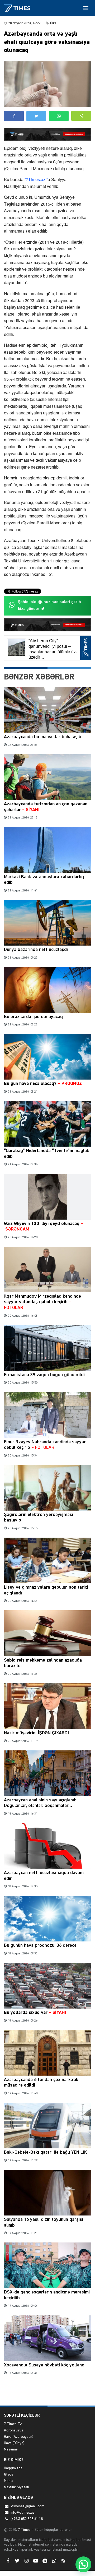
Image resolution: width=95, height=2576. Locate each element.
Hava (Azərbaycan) (19, 2437)
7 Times (24, 2530)
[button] (81, 116)
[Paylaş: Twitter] (36, 116)
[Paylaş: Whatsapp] (59, 116)
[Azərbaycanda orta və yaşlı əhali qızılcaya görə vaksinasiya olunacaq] (47, 84)
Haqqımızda (13, 2468)
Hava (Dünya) (14, 2443)
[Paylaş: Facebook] (14, 116)
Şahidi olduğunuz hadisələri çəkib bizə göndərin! (49, 605)
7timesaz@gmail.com (27, 2506)
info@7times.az (23, 2513)
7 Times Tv (13, 2424)
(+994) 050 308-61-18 (27, 2519)
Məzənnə (11, 2449)
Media (9, 2481)
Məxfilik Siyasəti (16, 2487)
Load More (47, 2393)
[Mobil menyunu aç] (86, 8)
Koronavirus (14, 2430)
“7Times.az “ (36, 179)
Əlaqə (9, 2475)
